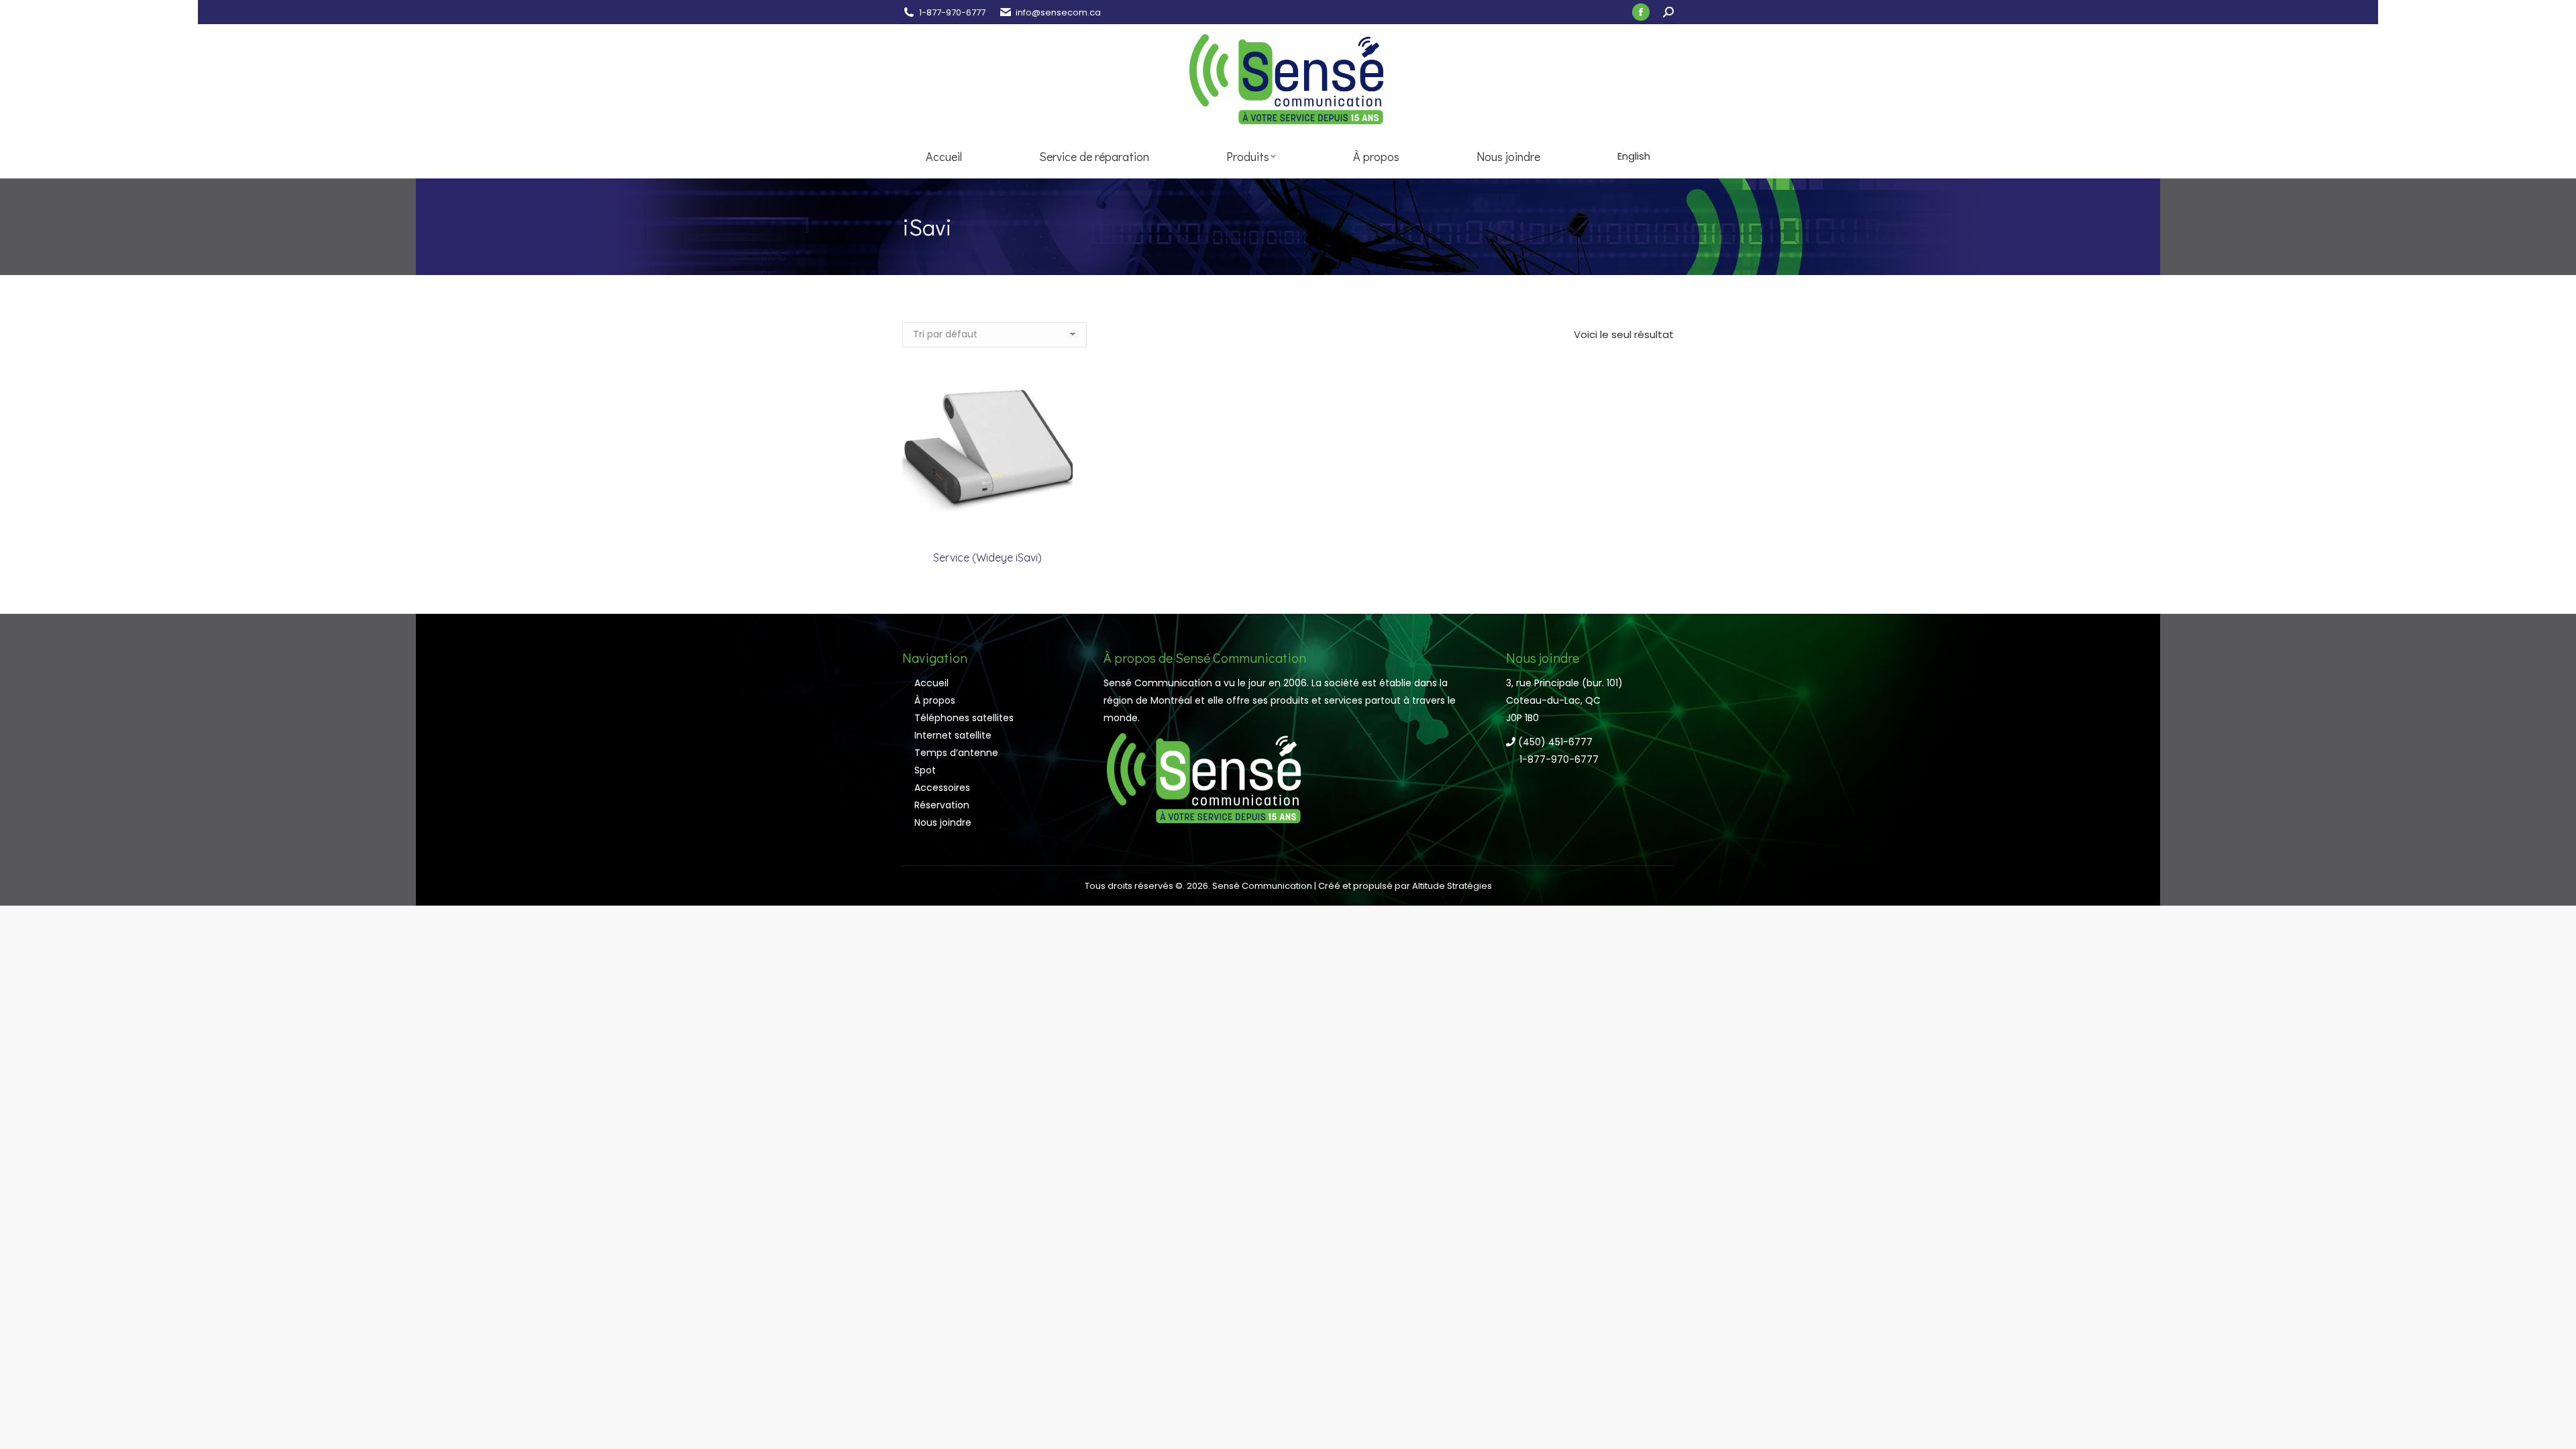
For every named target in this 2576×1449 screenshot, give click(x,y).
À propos (935, 700)
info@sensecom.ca (1058, 12)
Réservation (942, 805)
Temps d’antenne (956, 753)
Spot (925, 770)
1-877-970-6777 (952, 12)
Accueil (931, 683)
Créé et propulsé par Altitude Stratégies (1405, 886)
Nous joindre (943, 822)
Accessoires (942, 788)
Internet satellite (953, 735)
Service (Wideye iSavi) (987, 557)
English (1634, 156)
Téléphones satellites (964, 718)
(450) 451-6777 (1554, 742)
